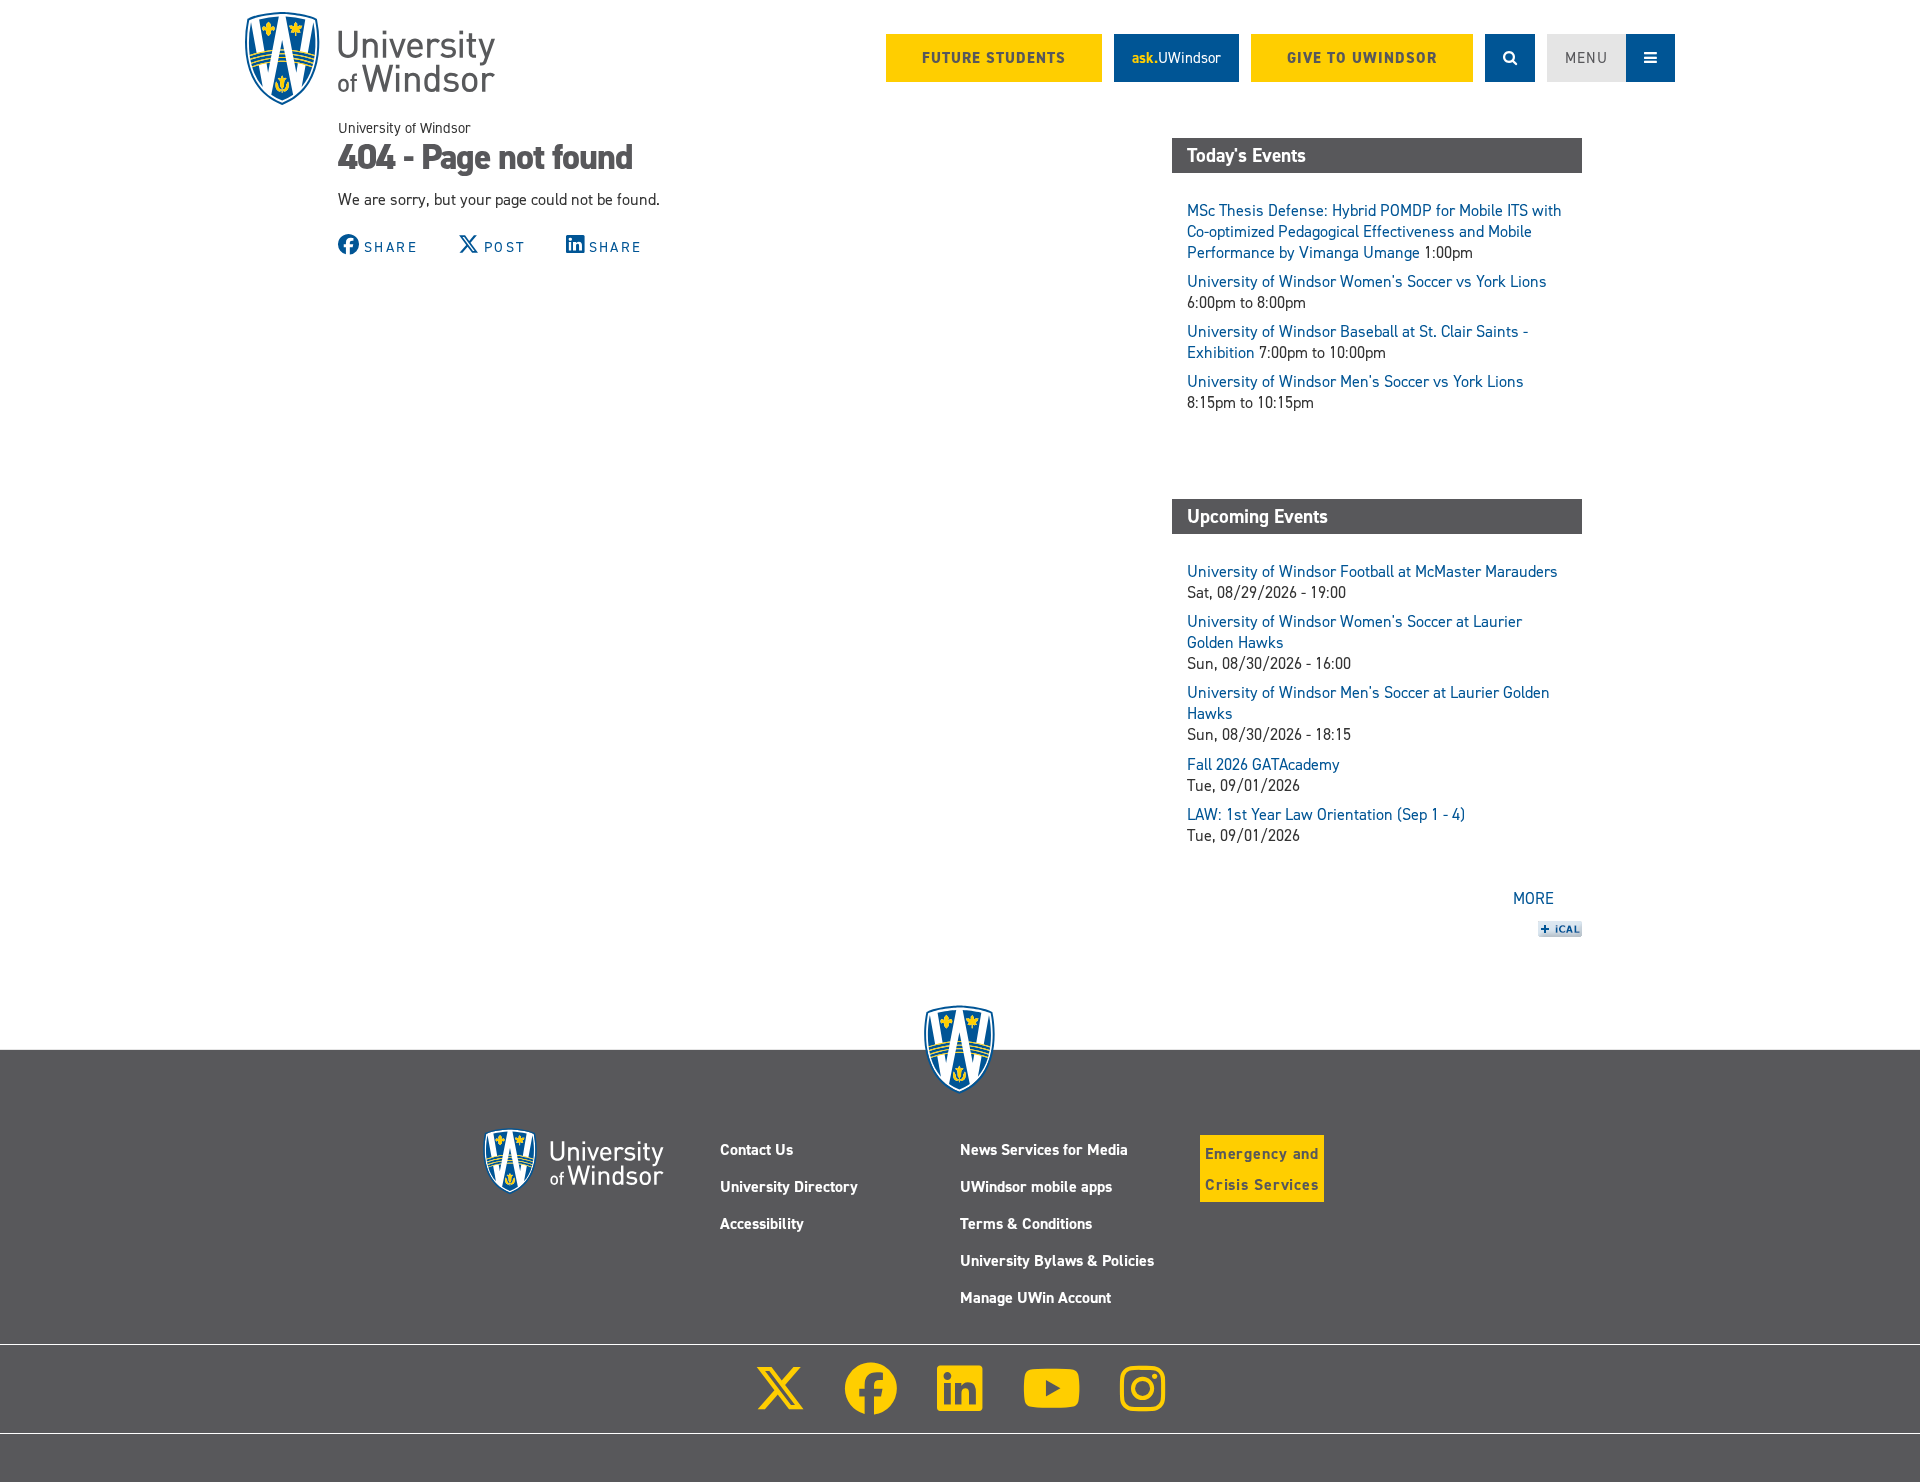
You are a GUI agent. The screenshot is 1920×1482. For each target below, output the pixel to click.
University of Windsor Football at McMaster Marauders (1372, 571)
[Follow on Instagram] (1143, 1402)
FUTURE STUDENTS (994, 58)
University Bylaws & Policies (1057, 1260)
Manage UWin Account (1035, 1297)
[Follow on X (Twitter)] (780, 1402)
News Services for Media (1044, 1149)
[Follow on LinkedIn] (959, 1402)
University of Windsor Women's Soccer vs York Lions (1367, 281)
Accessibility (762, 1223)
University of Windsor (404, 128)
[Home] (370, 58)
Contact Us (756, 1149)
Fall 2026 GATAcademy (1263, 764)
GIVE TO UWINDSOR (1362, 58)
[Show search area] (1510, 58)
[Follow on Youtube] (1051, 1402)
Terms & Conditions (1026, 1223)
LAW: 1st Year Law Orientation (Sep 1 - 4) (1326, 814)
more (1533, 898)
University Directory (789, 1186)
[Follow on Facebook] (871, 1402)
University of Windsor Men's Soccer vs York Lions (1355, 381)
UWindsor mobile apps (1036, 1186)
